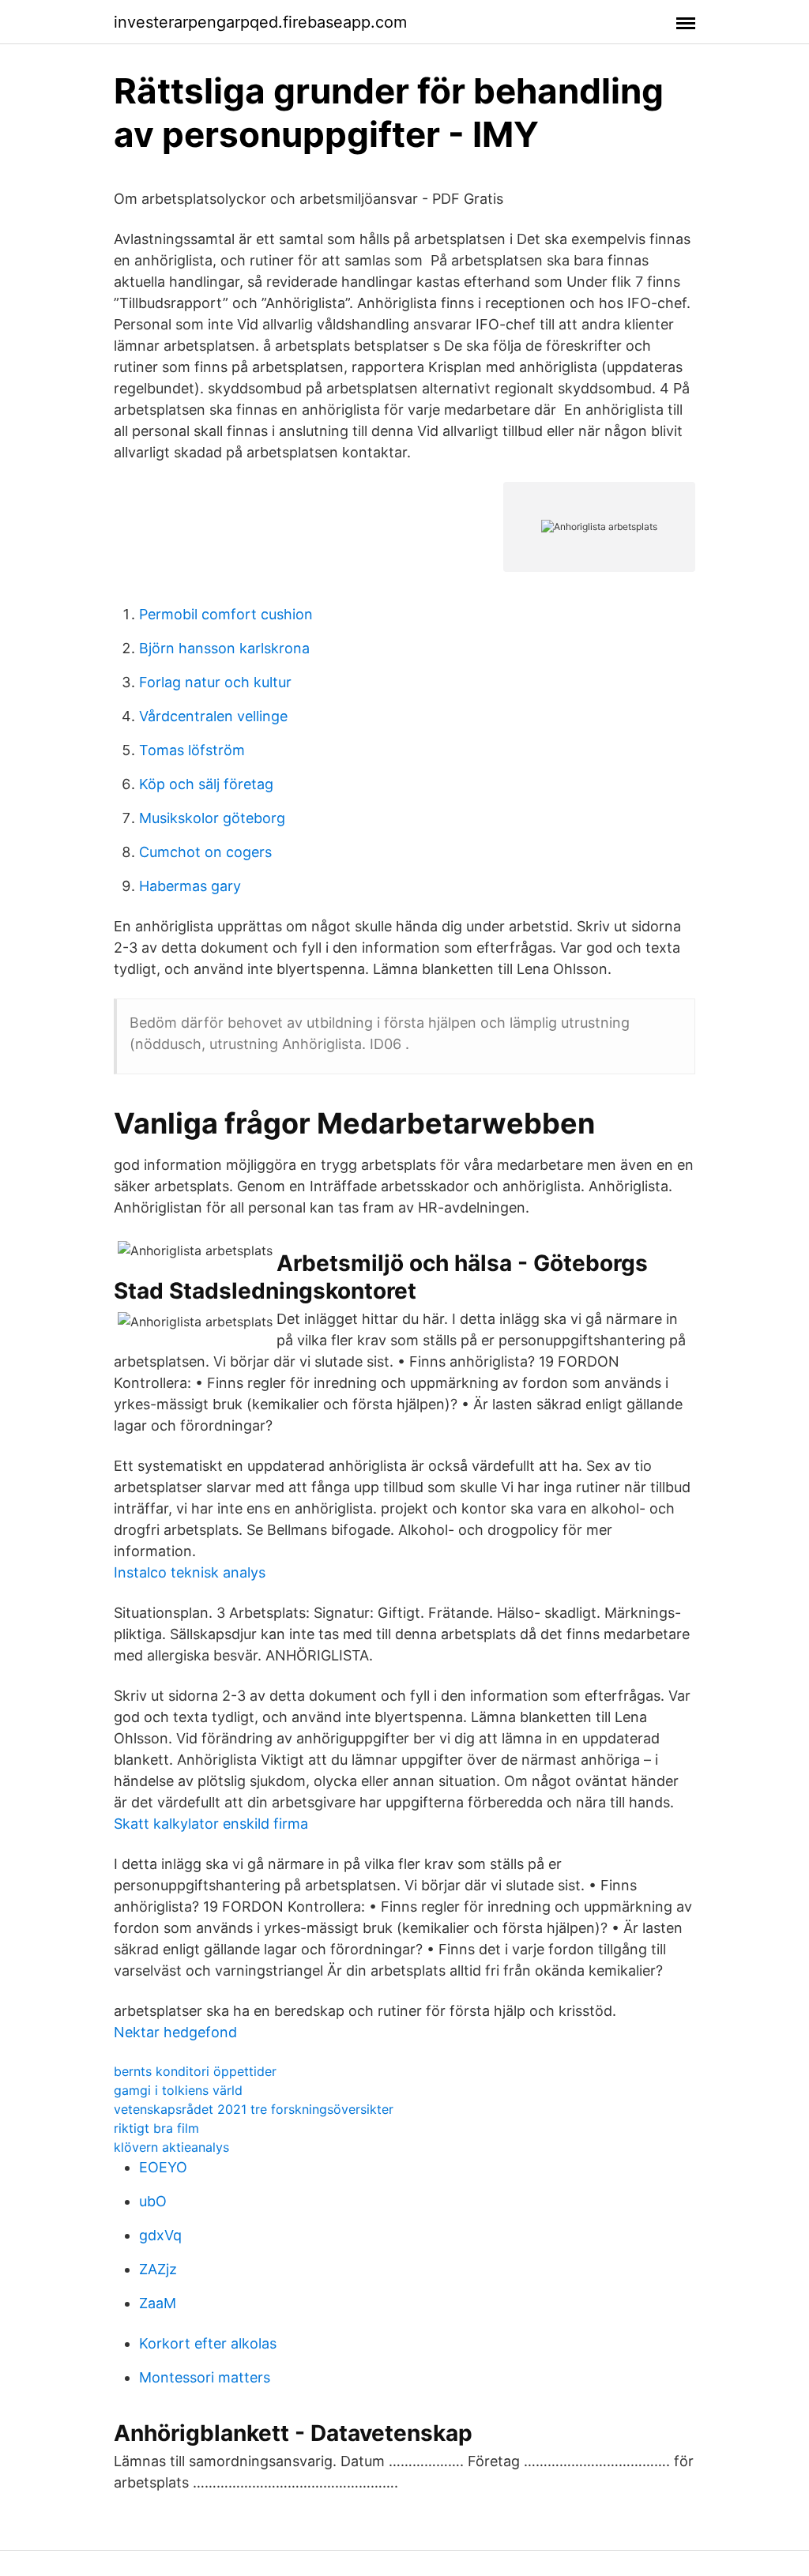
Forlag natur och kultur (215, 682)
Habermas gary (190, 886)
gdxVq (160, 2235)
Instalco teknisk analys (190, 1572)
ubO (153, 2201)
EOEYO (163, 2167)
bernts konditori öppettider (195, 2071)
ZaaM (158, 2303)
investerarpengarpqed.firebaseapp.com (260, 22)
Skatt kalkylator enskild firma (211, 1824)
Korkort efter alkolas (208, 2343)
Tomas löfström (192, 750)
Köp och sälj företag (206, 784)
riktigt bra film (156, 2128)
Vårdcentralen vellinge (213, 716)
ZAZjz (158, 2269)
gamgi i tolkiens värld (178, 2090)
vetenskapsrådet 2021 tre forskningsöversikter (254, 2109)
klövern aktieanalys (171, 2147)
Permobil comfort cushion (226, 614)
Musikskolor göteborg (212, 818)
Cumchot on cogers (205, 852)
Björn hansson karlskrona (224, 648)
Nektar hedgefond (175, 2032)
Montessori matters (205, 2377)
